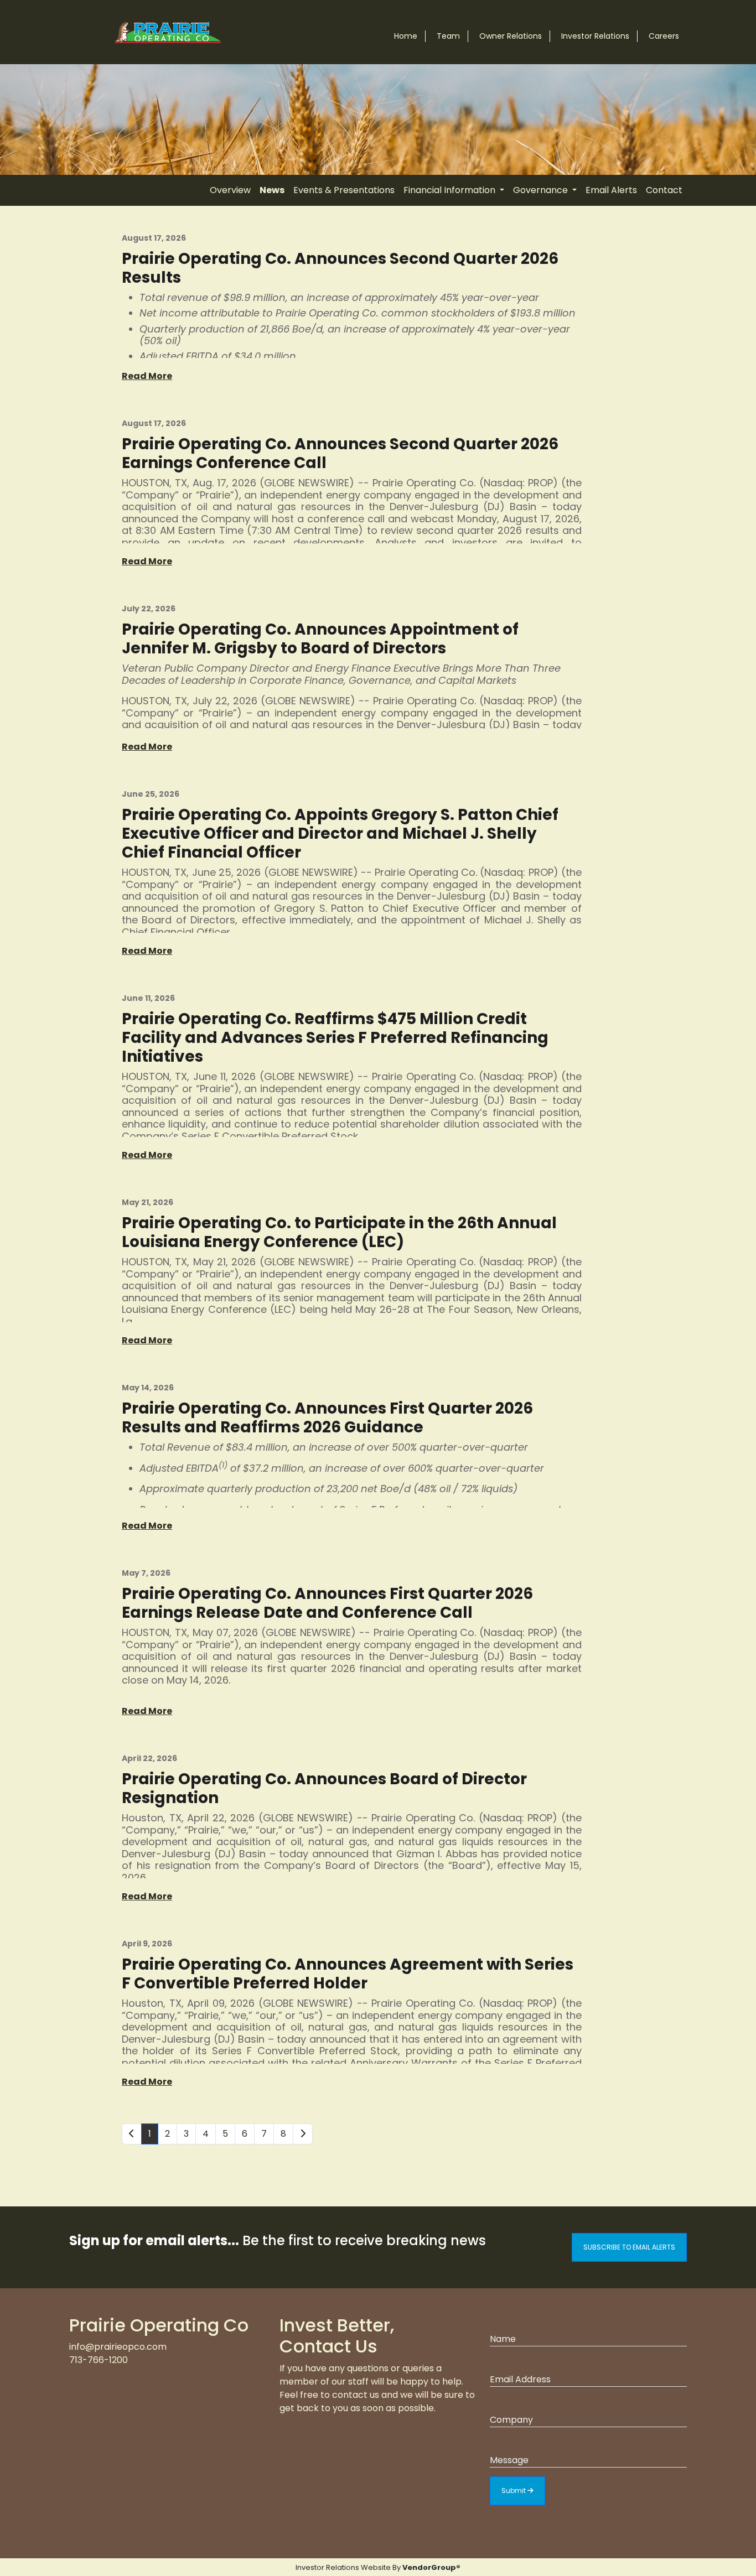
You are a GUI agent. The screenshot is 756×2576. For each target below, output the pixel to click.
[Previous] (132, 2134)
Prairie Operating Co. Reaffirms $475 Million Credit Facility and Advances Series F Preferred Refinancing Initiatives (335, 1038)
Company (511, 2402)
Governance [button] (542, 190)
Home (406, 36)
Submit (514, 2491)
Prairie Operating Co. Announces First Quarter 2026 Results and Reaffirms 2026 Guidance (327, 1418)
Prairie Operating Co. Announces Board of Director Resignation (324, 1788)
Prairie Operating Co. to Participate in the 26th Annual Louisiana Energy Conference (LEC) (339, 1232)
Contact (664, 190)
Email (501, 2362)
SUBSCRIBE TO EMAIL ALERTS (629, 2247)
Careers (664, 36)
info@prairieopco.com (118, 2347)
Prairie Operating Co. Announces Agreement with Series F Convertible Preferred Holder (348, 1974)
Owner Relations (511, 36)
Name (503, 2321)
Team (448, 36)
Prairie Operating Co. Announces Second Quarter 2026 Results (340, 268)
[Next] (303, 2134)
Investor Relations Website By (378, 2567)
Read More (147, 376)
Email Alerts (611, 190)
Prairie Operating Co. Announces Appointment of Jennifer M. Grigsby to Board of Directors (320, 639)
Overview (230, 190)
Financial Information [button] (451, 190)
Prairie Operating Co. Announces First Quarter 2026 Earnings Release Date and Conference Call (327, 1603)
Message (509, 2442)
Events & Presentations (344, 190)
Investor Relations (595, 36)
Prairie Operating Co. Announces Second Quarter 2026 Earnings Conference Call (340, 453)
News (272, 190)
